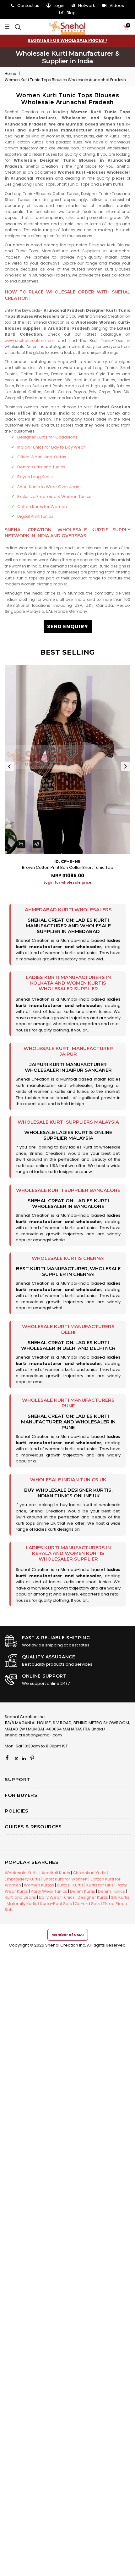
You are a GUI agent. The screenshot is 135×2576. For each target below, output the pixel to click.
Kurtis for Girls (100, 1885)
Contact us (28, 6)
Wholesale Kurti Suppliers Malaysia (68, 1122)
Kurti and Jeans (20, 1897)
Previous (9, 766)
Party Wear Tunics (49, 1891)
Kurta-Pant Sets (56, 1904)
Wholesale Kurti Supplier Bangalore (68, 1190)
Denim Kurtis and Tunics (41, 467)
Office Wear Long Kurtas (42, 457)
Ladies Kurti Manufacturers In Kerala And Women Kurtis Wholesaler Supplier (68, 1553)
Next (126, 766)
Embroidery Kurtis (23, 1879)
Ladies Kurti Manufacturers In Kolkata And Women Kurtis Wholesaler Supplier (68, 983)
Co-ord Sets (87, 1904)
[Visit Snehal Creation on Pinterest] (32, 1758)
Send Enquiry (68, 626)
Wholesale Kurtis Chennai (68, 1258)
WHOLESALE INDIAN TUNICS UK (68, 1480)
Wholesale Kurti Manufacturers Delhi (68, 1329)
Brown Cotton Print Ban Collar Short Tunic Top (68, 867)
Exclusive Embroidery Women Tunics (54, 497)
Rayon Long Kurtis (35, 477)
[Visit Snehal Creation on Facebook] (7, 1758)
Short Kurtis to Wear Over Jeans (49, 487)
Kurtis (78, 1885)
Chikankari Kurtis (90, 1873)
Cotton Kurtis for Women (42, 507)
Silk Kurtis (120, 1897)
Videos (117, 6)
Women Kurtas (39, 1885)
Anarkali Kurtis (56, 1873)
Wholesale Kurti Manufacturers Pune (68, 1403)
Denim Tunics (111, 1891)
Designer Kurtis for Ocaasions (47, 437)
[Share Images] (37, 844)
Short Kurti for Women (65, 1879)
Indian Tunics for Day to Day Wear (51, 447)
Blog (71, 13)
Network (87, 6)
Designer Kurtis (93, 1897)
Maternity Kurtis (22, 1904)
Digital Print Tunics (35, 516)
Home (10, 73)
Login (59, 6)
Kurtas (63, 1885)
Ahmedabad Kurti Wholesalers (68, 910)
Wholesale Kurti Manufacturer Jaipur (68, 1051)
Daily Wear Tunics (57, 1897)
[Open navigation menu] (9, 27)
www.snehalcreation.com (30, 341)
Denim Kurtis (83, 1891)
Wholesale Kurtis (22, 1873)
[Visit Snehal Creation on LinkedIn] (24, 1758)
